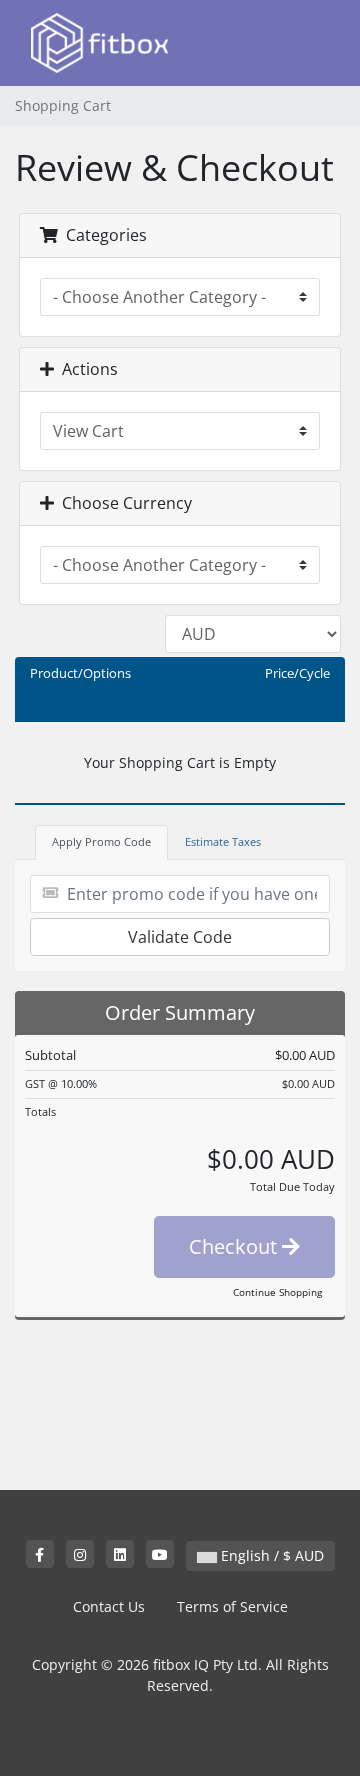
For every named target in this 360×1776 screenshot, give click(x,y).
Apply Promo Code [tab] (101, 841)
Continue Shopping (277, 1292)
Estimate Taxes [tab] (223, 841)
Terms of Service (232, 1606)
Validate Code (180, 937)
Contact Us (109, 1606)
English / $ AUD (270, 1555)
